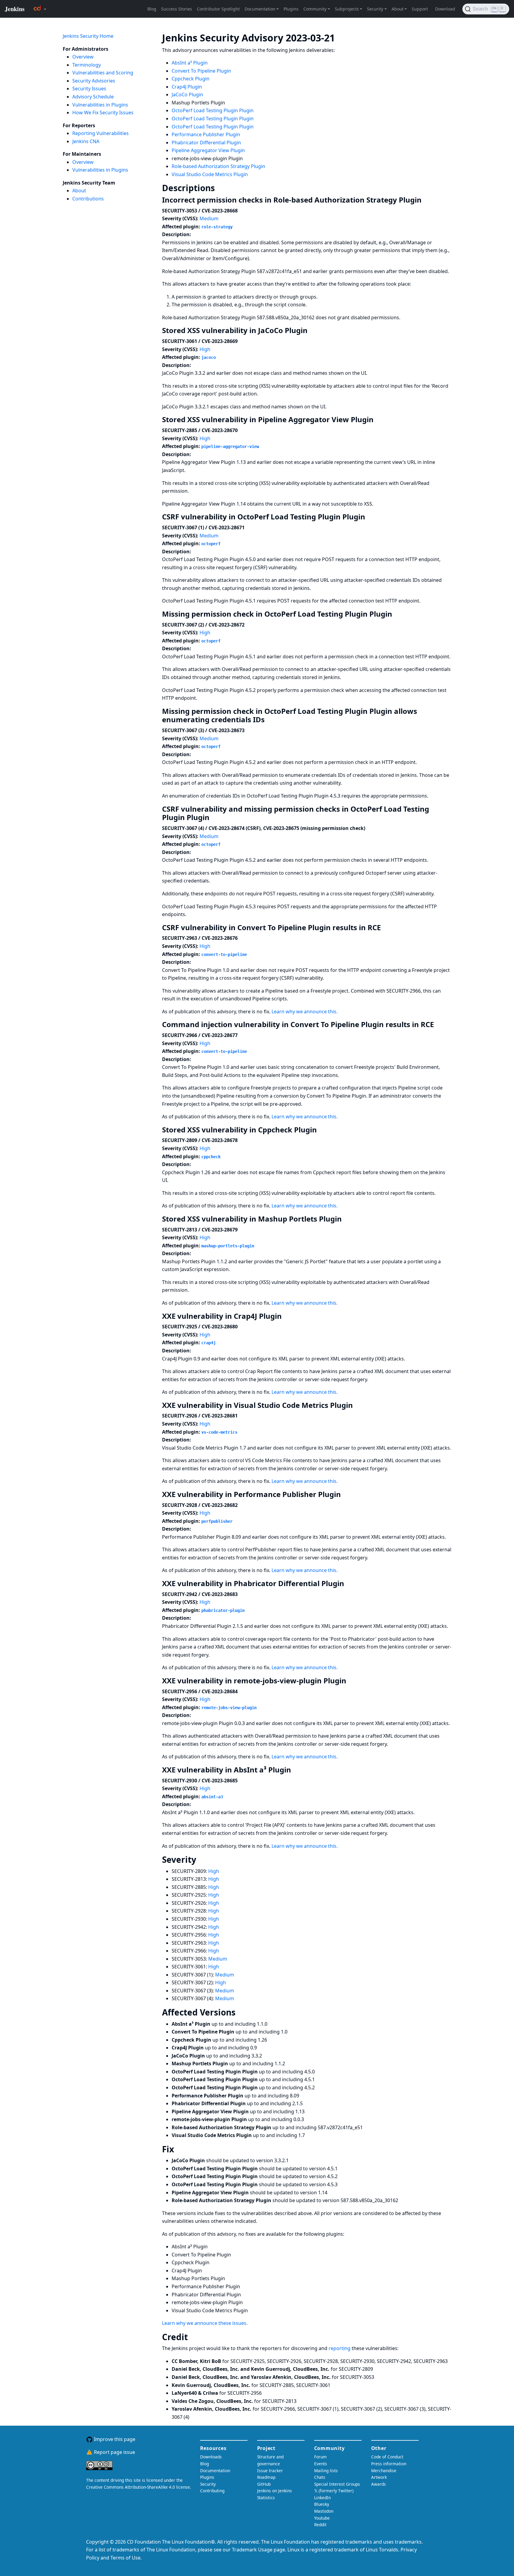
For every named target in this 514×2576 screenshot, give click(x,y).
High (205, 349)
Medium (209, 218)
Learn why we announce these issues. (205, 2323)
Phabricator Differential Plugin (206, 143)
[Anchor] (344, 37)
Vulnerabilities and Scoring (103, 73)
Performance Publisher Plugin (206, 134)
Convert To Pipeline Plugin (201, 71)
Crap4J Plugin (187, 87)
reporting (340, 2348)
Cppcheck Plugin (191, 79)
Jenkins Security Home (88, 36)
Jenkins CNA (86, 141)
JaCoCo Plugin (187, 95)
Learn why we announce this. (305, 1011)
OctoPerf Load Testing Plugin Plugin (213, 110)
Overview (83, 57)
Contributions (88, 199)
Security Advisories (94, 81)
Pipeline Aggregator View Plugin (208, 150)
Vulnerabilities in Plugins (100, 105)
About (79, 191)
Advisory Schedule (93, 97)
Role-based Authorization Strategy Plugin (218, 166)
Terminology (87, 65)
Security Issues (89, 89)
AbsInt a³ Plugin (190, 63)
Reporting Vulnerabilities (101, 133)
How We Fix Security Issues (103, 113)
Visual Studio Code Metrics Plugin (210, 174)
